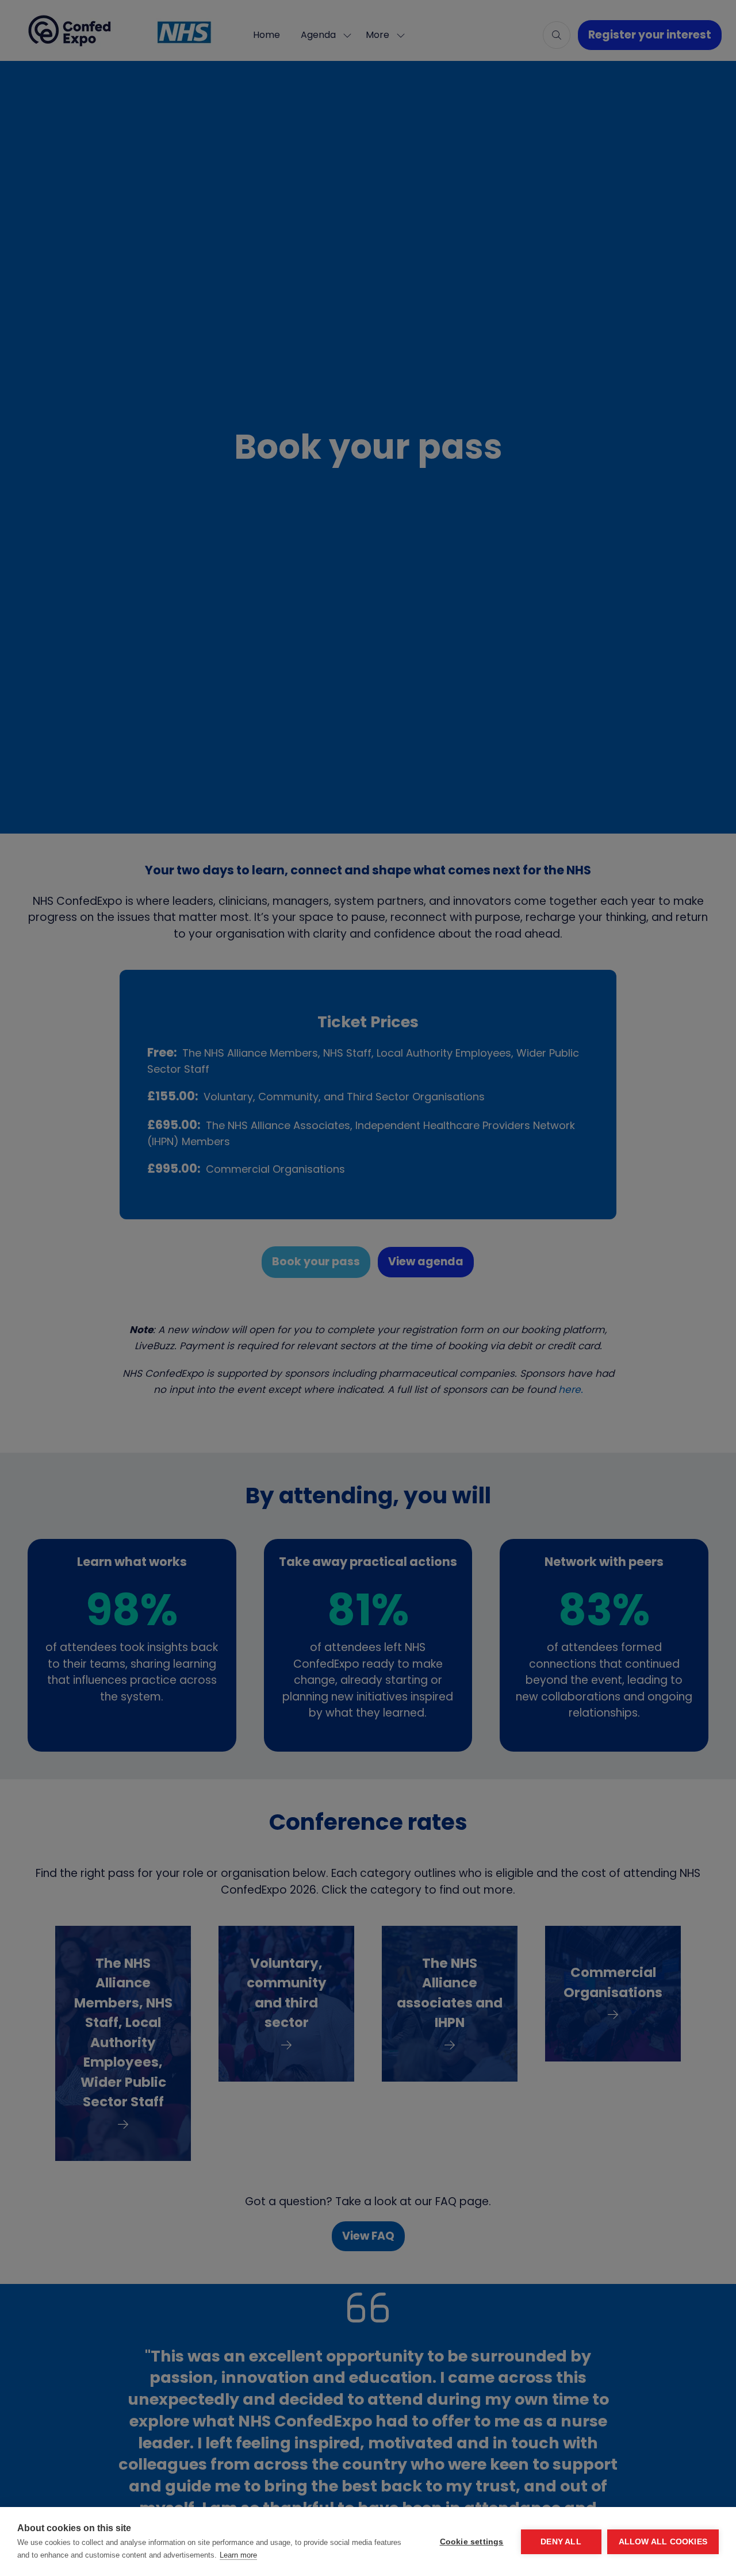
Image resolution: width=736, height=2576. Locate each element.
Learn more (238, 2555)
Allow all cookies (663, 2542)
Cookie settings (472, 2542)
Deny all (561, 2542)
